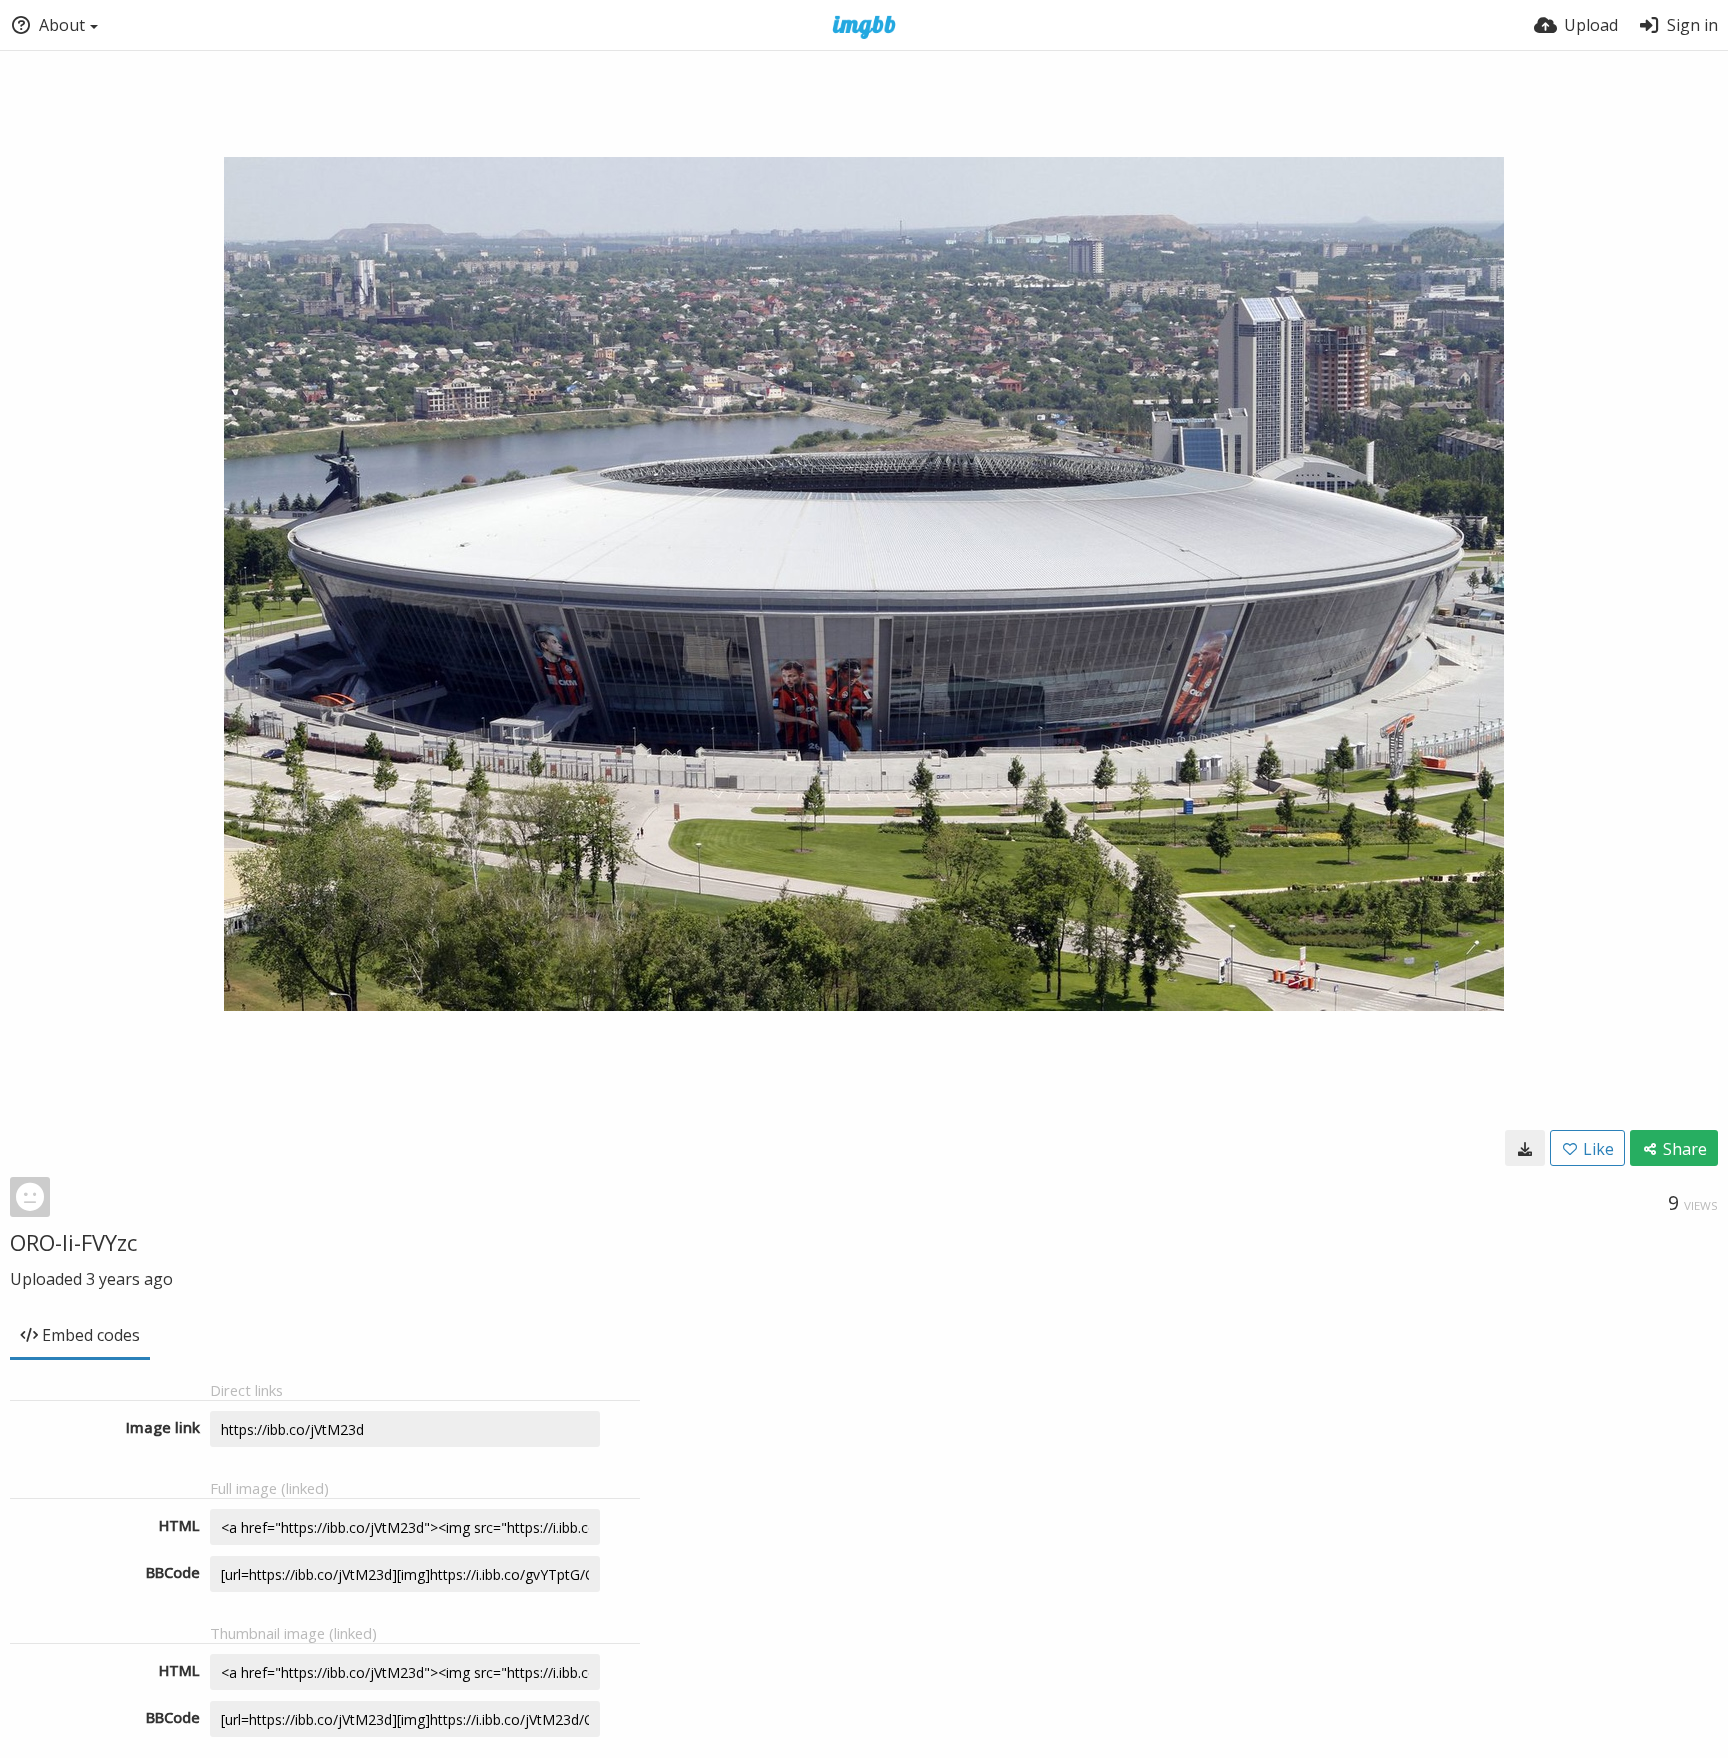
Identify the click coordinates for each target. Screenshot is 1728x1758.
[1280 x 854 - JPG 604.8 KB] (1525, 1148)
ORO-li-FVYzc (73, 1242)
